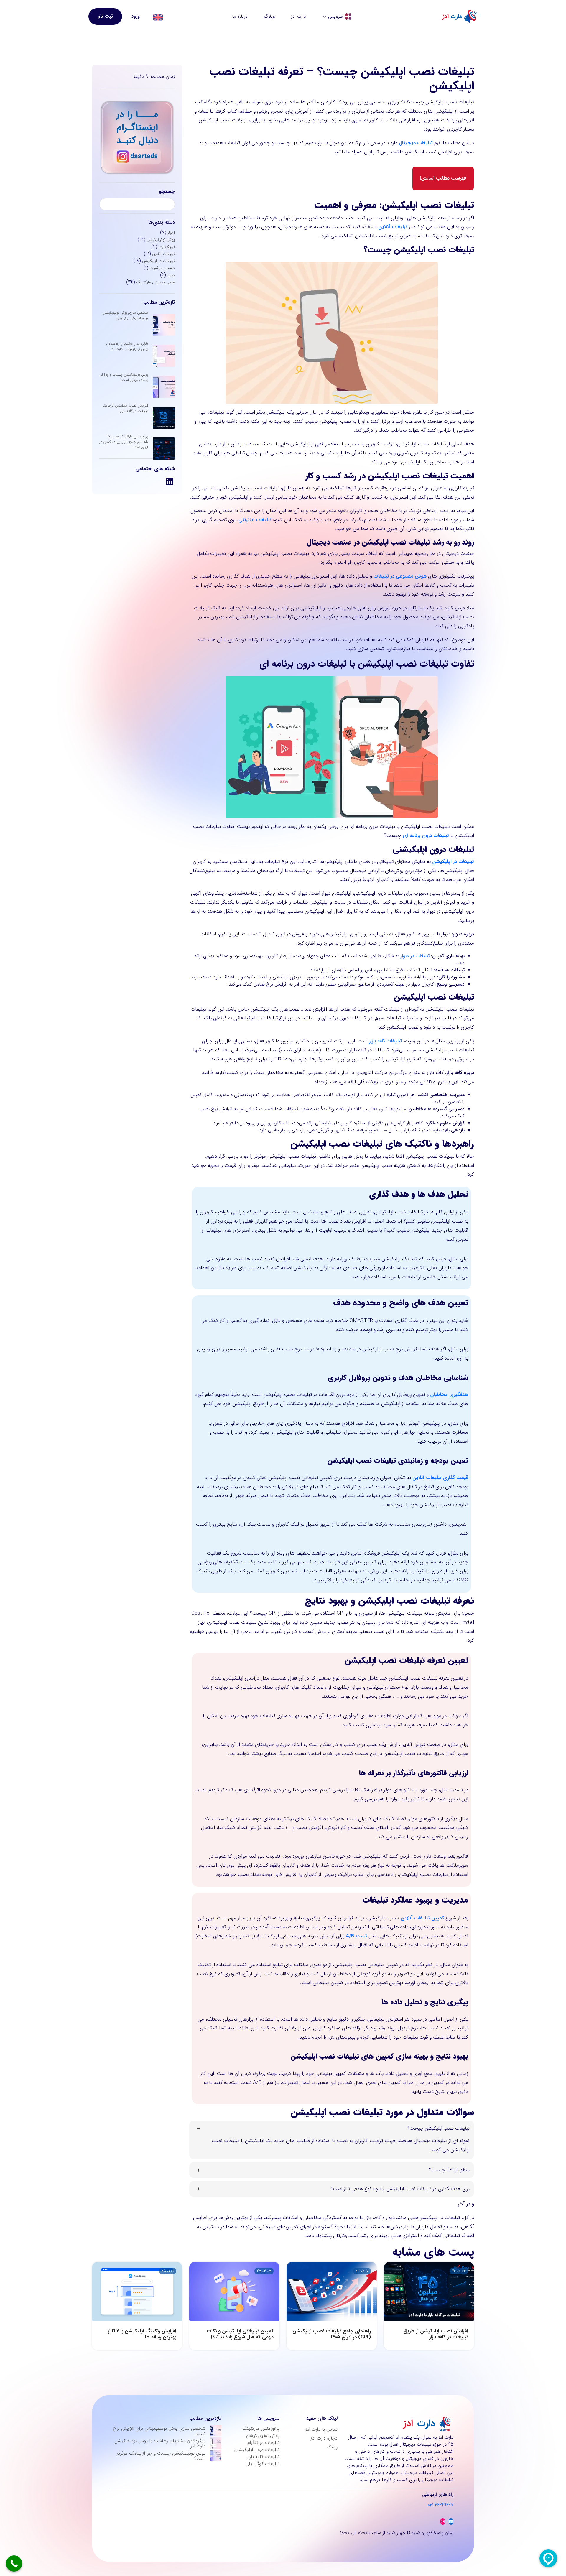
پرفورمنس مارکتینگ (261, 2428)
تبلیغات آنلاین (163, 254)
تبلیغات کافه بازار (263, 2457)
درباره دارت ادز (324, 2438)
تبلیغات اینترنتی (255, 520)
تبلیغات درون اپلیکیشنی (257, 2450)
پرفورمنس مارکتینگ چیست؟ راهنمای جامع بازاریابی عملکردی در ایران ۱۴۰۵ (124, 442)
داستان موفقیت (162, 268)
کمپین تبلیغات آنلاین (422, 1918)
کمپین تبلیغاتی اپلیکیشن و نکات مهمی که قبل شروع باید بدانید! (240, 2334)
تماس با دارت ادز (321, 2429)
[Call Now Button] (14, 2563)
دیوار (171, 275)
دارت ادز (298, 16)
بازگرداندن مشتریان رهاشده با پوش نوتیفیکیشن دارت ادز (127, 346)
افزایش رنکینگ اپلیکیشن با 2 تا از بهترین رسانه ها (142, 2334)
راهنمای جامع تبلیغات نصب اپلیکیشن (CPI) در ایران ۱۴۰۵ (332, 2334)
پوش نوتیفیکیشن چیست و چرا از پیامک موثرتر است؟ (124, 377)
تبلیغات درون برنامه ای (426, 836)
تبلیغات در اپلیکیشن (158, 261)
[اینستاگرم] (443, 2521)
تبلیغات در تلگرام (263, 2443)
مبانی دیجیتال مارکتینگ (156, 282)
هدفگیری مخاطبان (449, 1395)
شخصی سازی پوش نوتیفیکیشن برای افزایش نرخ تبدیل (125, 315)
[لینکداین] (451, 2521)
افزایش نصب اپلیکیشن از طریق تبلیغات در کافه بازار (126, 408)
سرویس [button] (335, 16)
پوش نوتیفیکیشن (161, 240)
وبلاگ (269, 16)
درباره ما (240, 16)
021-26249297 (441, 2505)
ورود (135, 16)
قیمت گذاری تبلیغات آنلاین (440, 1478)
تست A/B (356, 1936)
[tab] (332, 2140)
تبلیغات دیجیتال (416, 143)
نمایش (427, 178)
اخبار (171, 233)
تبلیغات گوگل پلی (262, 2464)
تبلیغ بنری (167, 247)
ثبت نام (105, 16)
